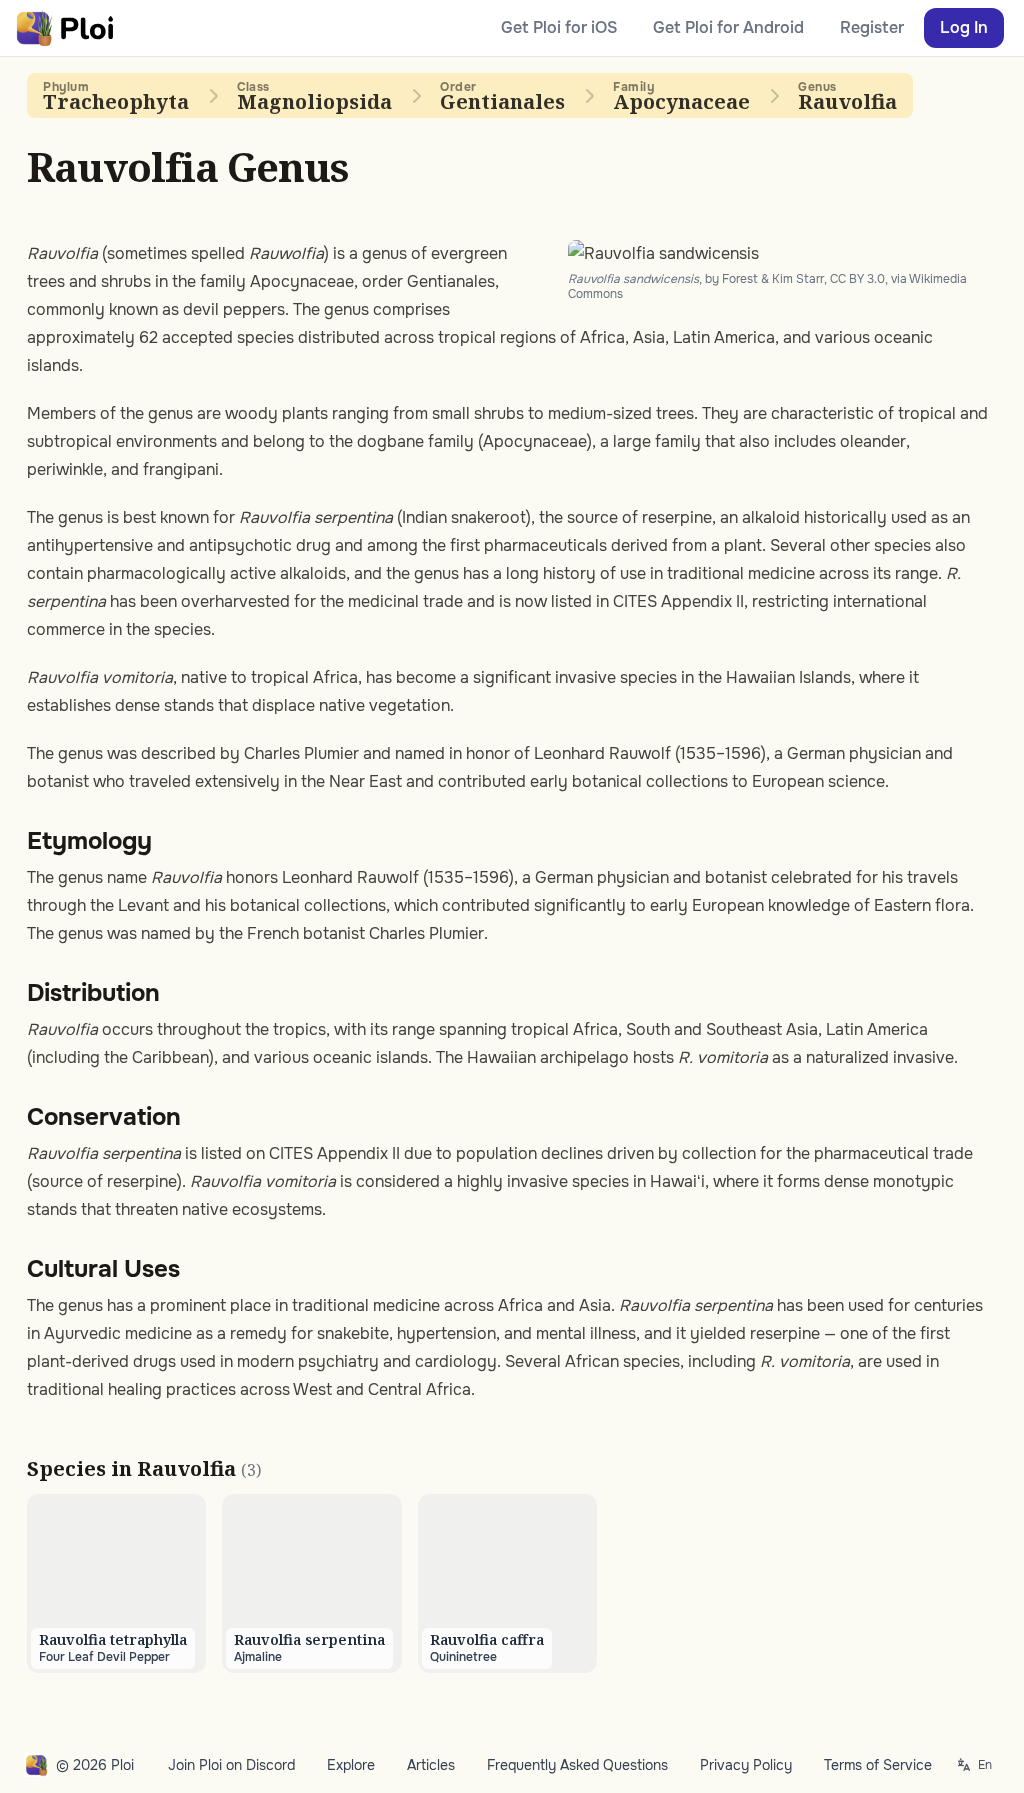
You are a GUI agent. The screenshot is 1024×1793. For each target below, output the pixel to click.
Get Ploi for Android (728, 27)
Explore (351, 1765)
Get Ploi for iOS (559, 27)
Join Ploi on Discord (231, 1765)
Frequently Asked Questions (577, 1765)
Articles (431, 1765)
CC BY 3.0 (857, 279)
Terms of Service (878, 1765)
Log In (964, 27)
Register (872, 27)
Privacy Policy (746, 1765)
